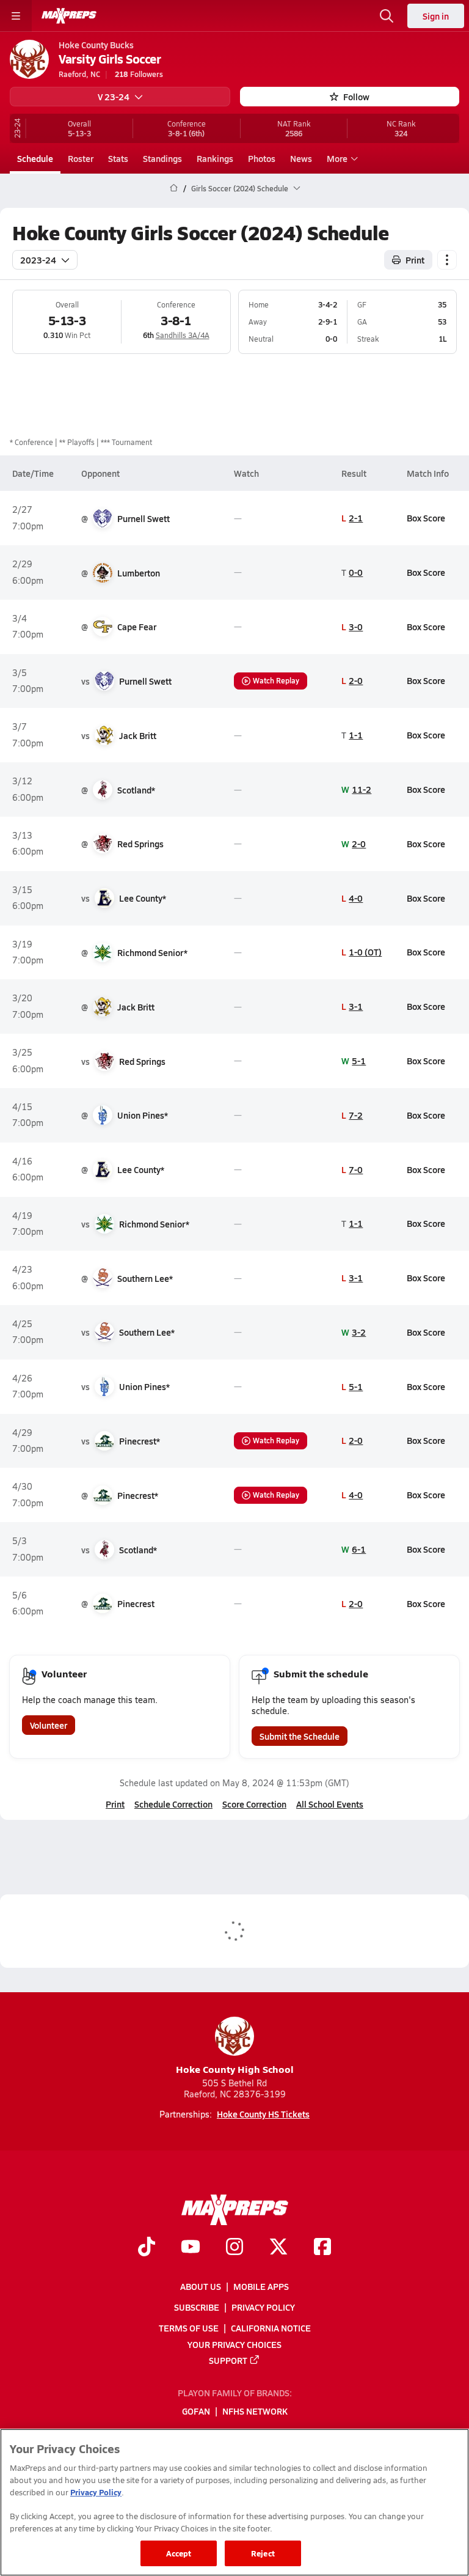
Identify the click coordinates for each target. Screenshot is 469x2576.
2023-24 (38, 260)
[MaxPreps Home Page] (174, 188)
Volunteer (49, 1725)
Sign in (436, 16)
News (301, 158)
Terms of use (189, 2328)
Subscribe (197, 2307)
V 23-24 (114, 97)
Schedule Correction (173, 1804)
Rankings (215, 158)
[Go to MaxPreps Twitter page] (278, 2248)
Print (415, 260)
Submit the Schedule (300, 1736)
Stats (118, 158)
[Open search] (387, 16)
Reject (263, 2553)
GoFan (196, 2412)
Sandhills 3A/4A (183, 335)
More (337, 158)
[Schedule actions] (447, 260)
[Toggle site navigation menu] (16, 16)
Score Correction (254, 1804)
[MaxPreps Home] (69, 16)
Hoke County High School (235, 2069)
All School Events (330, 1804)
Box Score (426, 518)
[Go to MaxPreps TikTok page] (147, 2248)
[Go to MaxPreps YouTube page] (191, 2248)
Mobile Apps (261, 2286)
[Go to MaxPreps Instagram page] (234, 2248)
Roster (81, 158)
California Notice (271, 2328)
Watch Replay (276, 680)
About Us (201, 2286)
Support (228, 2360)
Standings (162, 158)
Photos (262, 158)
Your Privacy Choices (234, 2344)
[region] (234, 2502)
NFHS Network (255, 2412)
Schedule (35, 158)
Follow (356, 97)
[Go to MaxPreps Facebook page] (322, 2248)
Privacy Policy (263, 2307)
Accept (179, 2553)
